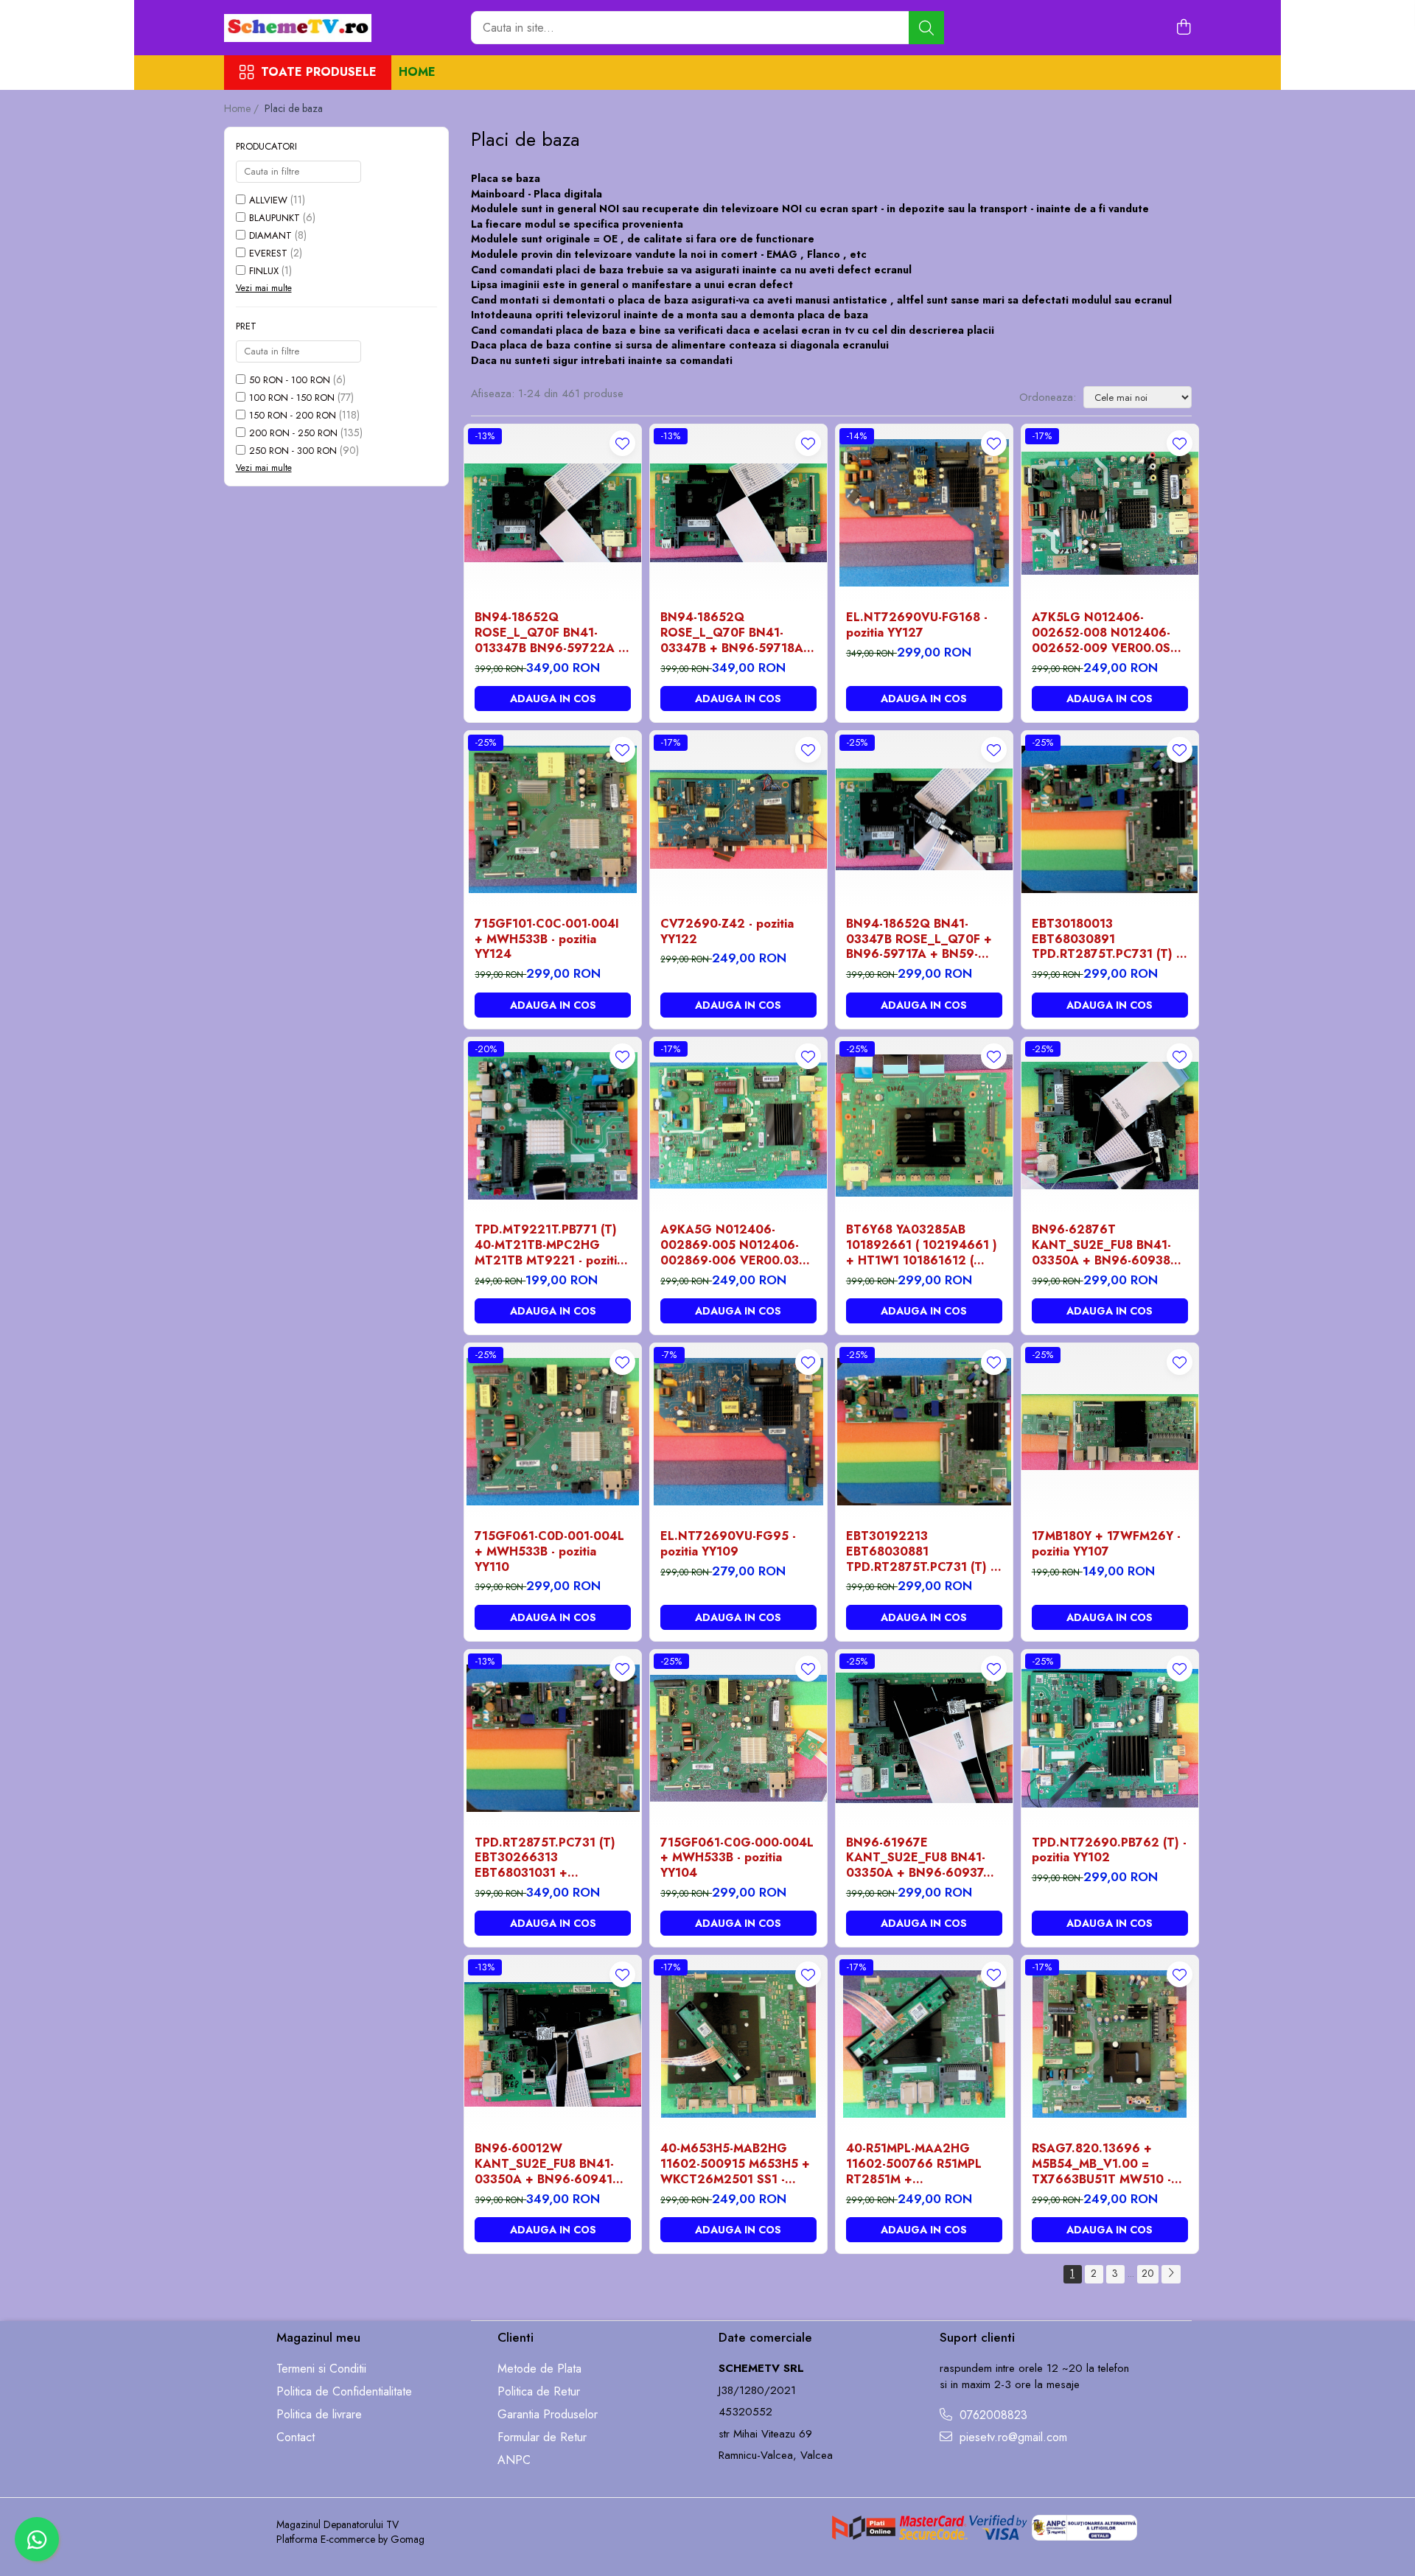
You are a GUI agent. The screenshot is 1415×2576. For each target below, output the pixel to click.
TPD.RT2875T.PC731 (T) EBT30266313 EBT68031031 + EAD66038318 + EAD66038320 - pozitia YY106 (545, 1858)
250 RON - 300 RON (293, 451)
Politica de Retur (539, 2392)
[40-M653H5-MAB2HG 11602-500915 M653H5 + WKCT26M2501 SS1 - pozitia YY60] (738, 2044)
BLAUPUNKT (275, 218)
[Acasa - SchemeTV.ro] (298, 28)
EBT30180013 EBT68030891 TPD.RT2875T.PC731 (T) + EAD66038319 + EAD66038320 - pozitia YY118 (1108, 939)
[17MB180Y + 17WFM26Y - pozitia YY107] (1110, 1432)
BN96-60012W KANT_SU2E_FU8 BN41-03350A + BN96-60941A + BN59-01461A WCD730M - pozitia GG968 (548, 2164)
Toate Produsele (319, 72)
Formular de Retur (542, 2437)
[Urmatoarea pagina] (1171, 2274)
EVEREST (268, 253)
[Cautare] (926, 28)
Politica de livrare (319, 2415)
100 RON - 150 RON (292, 398)
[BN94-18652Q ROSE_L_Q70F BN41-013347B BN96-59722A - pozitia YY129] (553, 513)
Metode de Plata (539, 2369)
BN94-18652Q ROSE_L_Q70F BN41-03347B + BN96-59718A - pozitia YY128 (736, 633)
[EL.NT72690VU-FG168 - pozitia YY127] (924, 513)
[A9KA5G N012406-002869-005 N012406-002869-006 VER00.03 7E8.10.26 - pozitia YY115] (738, 1126)
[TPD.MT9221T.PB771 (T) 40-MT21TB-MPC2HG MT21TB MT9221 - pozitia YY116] (553, 1126)
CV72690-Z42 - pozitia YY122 (727, 932)
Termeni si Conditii (321, 2369)
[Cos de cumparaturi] (1184, 28)
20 (1148, 2273)
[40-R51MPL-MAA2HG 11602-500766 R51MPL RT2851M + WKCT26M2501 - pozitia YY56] (924, 2044)
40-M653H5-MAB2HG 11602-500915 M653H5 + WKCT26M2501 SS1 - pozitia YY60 (735, 2164)
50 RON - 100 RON (290, 380)
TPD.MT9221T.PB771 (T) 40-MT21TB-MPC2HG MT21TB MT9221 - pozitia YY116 (549, 1245)
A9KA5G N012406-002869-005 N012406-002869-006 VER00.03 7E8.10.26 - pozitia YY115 (733, 1245)
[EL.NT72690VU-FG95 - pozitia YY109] (738, 1432)
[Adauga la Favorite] (622, 443)
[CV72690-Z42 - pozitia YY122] (738, 819)
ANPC (514, 2460)
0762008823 (992, 2415)
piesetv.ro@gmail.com (1012, 2437)
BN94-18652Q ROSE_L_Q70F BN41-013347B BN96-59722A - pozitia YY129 (548, 633)
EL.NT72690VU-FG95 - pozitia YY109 (728, 1544)
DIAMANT (270, 235)
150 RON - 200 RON (293, 415)
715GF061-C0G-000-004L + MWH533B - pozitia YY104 (737, 1858)
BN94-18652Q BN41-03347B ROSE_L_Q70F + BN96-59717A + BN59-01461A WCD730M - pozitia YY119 (919, 939)
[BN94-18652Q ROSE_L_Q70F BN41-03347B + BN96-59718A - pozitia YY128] (738, 513)
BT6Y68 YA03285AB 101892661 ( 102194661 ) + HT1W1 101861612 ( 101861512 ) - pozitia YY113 (922, 1245)
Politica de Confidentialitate (344, 2392)
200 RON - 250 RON (293, 433)
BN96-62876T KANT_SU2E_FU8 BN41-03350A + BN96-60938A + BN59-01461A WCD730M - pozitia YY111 (1106, 1245)
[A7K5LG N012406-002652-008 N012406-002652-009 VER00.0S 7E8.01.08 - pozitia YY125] (1110, 513)
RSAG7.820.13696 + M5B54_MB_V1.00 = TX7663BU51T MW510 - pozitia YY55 (1101, 2164)
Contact (296, 2437)
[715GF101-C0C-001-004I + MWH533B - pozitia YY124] (553, 819)
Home (417, 72)
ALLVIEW (268, 200)
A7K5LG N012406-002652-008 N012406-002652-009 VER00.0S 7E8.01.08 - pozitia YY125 (1105, 633)
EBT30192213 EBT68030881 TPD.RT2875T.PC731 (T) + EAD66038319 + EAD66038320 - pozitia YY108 (922, 1552)
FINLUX (264, 271)
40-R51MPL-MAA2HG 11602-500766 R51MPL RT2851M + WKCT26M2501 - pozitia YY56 (917, 2164)
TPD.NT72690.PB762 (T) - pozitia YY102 (1109, 1851)
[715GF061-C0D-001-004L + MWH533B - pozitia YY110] (553, 1432)
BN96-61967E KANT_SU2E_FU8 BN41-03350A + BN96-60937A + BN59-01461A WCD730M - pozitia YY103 (922, 1858)
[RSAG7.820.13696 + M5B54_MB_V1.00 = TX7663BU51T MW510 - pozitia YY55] (1110, 2044)
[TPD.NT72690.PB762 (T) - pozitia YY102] (1110, 1738)
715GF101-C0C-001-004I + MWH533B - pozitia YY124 (547, 939)
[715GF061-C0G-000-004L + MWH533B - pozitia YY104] (738, 1738)
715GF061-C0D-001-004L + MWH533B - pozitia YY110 (549, 1552)
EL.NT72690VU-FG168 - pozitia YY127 (917, 626)
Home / (243, 108)
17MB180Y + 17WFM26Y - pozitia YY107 (1106, 1544)
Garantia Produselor (548, 2415)
